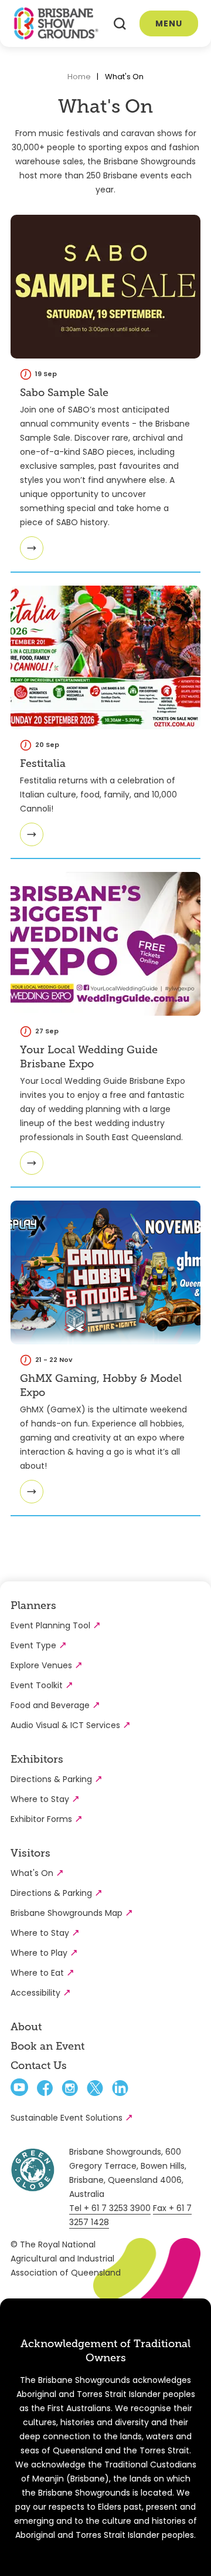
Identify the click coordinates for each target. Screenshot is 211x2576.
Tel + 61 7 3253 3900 (110, 2208)
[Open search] (120, 24)
